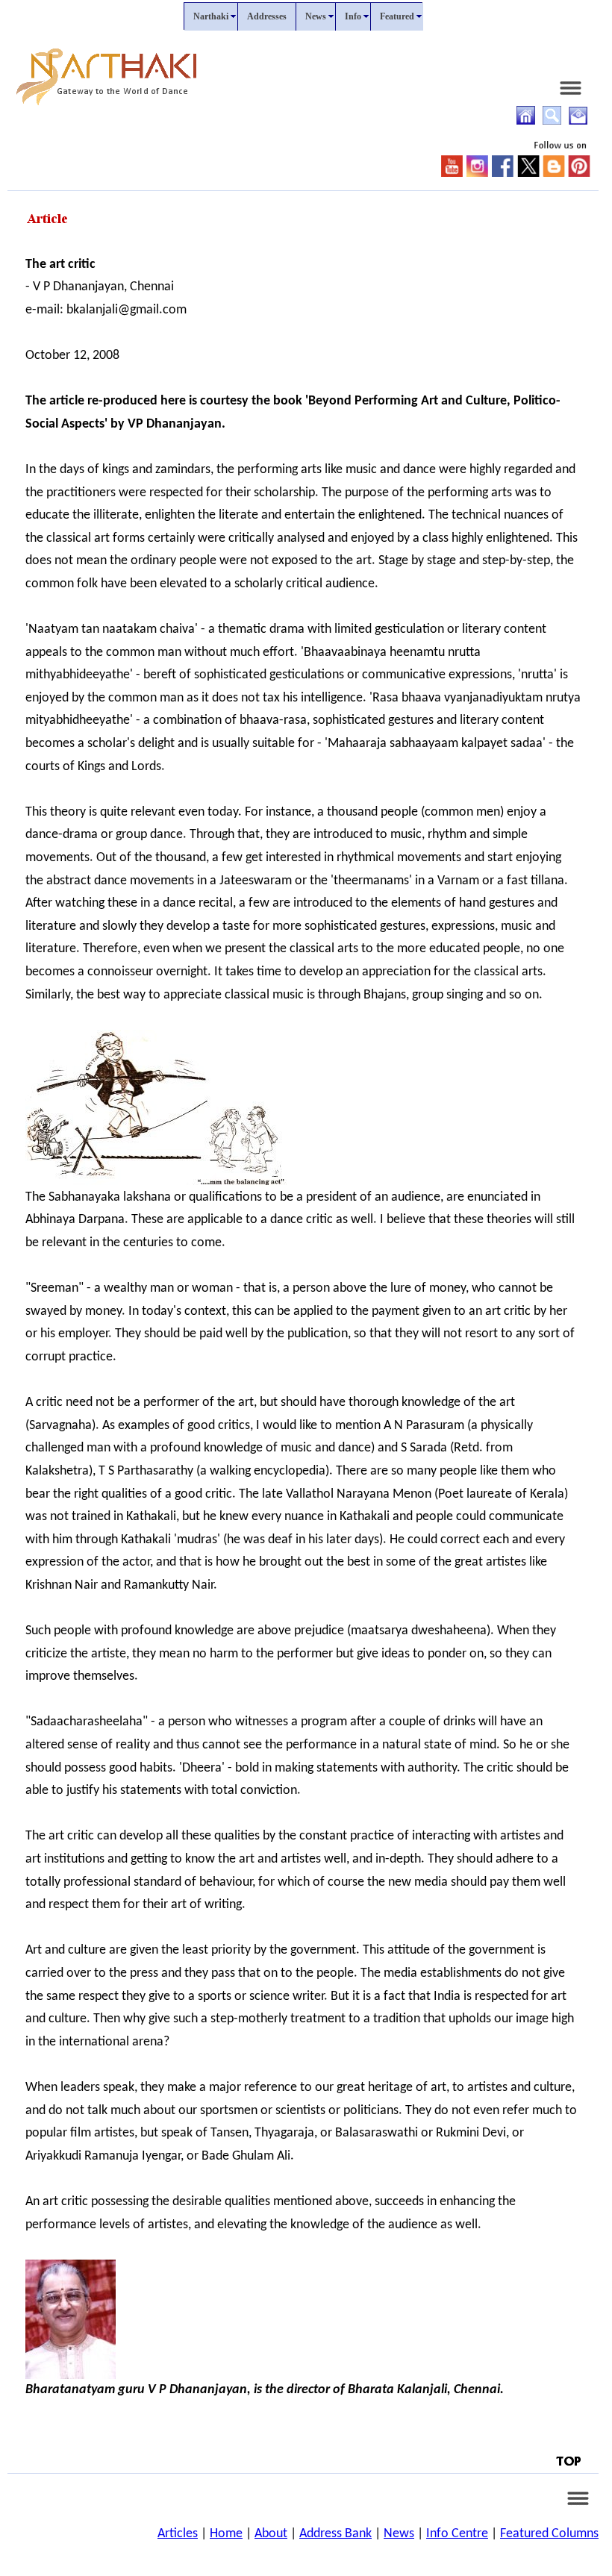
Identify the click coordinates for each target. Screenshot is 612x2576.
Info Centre (457, 2534)
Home (226, 2534)
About (271, 2534)
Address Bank (335, 2534)
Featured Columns (549, 2534)
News (399, 2534)
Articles (178, 2534)
